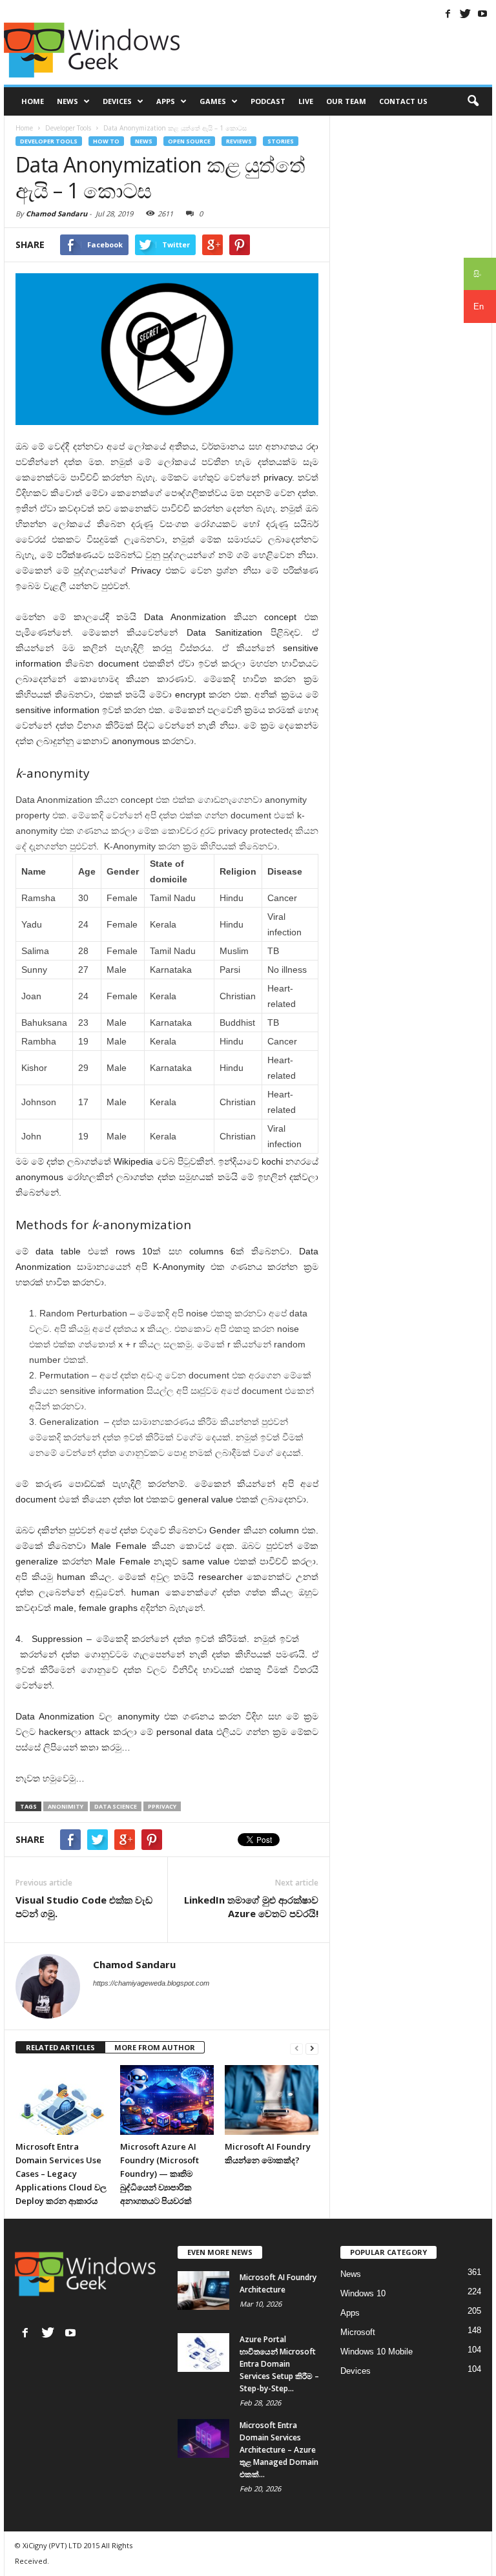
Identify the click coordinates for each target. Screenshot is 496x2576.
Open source (189, 141)
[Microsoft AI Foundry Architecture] (203, 2290)
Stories (281, 141)
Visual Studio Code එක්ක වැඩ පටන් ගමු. (84, 1906)
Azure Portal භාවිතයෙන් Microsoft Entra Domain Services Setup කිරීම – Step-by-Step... (279, 2364)
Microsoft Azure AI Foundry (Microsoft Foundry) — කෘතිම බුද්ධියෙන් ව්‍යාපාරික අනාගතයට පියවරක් (160, 2174)
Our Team (346, 101)
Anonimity (66, 1806)
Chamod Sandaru (57, 213)
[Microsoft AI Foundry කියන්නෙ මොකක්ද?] (272, 2100)
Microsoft (358, 2332)
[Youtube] (482, 14)
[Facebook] (448, 14)
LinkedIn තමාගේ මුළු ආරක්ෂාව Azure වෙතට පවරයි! (251, 1906)
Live (306, 101)
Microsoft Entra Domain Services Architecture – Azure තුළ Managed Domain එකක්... (279, 2450)
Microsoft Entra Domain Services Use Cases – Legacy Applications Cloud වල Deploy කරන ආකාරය (61, 2174)
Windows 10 (363, 2293)
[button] (473, 101)
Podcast (268, 101)
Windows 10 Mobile (377, 2352)
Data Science (116, 1806)
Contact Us (403, 101)
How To (106, 141)
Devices (117, 101)
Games (213, 101)
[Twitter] (465, 14)
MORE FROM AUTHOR (155, 2047)
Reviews (239, 141)
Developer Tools (49, 141)
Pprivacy (162, 1806)
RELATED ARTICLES (60, 2047)
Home (33, 101)
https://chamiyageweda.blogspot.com (151, 1983)
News (67, 101)
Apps (166, 101)
